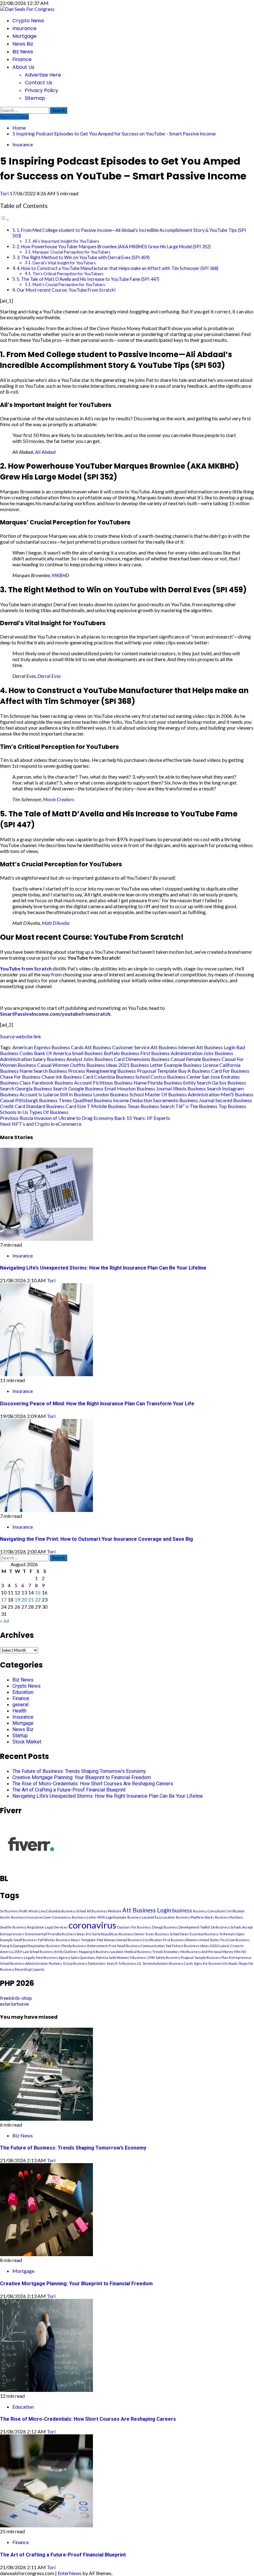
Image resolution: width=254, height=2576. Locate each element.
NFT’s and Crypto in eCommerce (41, 1124)
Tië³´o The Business (196, 1106)
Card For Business (230, 1071)
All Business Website (104, 1911)
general (20, 1705)
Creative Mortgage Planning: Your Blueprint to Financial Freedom (82, 1777)
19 (17, 1600)
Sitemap (35, 98)
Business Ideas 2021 (108, 1065)
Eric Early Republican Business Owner (115, 1934)
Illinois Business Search (197, 1088)
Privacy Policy (42, 90)
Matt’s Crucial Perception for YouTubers (69, 285)
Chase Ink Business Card (67, 1077)
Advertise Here (43, 75)
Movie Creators (59, 799)
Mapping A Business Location (101, 1952)
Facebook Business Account (62, 1083)
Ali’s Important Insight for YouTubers (66, 241)
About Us (23, 67)
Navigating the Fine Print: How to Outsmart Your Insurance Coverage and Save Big (96, 1539)
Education (23, 1692)
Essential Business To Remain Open (217, 1934)
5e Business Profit (14, 1911)
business (182, 1911)
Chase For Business (20, 1077)
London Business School (118, 1094)
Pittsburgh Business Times (44, 1100)
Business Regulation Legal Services (40, 1927)
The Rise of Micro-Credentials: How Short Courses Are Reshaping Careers (93, 1784)
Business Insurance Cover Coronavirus (41, 1917)
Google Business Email (92, 1088)
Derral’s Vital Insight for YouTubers (64, 263)
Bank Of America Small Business (68, 1053)
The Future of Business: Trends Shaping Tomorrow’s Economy (79, 1771)
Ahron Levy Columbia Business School (57, 1911)
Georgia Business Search (41, 1088)
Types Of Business (49, 1112)
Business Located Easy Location (151, 1917)
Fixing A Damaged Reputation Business (30, 1946)
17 (4, 1600)
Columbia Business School (122, 1077)
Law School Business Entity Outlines (50, 1952)
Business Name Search (24, 1071)
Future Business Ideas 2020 (195, 1946)
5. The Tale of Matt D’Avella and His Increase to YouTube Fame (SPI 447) (88, 279)
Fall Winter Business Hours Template (67, 1940)
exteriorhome (14, 2004)
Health (19, 1711)
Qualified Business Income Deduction (112, 1100)
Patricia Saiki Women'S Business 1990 (125, 1957)
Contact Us (39, 83)
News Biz (23, 44)
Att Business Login (216, 1047)
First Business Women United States (191, 1940)
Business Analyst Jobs (70, 1059)
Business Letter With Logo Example (99, 1917)
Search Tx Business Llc (124, 1963)
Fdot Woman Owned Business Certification (129, 1940)
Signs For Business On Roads (216, 1963)
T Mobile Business (107, 1106)
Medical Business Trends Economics (152, 1952)
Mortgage (24, 36)
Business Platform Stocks (195, 1917)
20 (24, 1600)
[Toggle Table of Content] (5, 219)
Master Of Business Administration (182, 1094)
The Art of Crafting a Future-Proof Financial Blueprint (69, 1790)
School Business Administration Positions (31, 1963)
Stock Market (27, 1742)
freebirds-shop (16, 1998)
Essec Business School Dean (167, 1934)
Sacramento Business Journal (184, 1100)
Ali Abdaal (45, 452)
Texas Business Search (151, 1106)
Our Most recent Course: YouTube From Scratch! (66, 290)
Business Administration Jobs (182, 1053)
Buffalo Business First (127, 1053)
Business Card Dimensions (122, 1059)
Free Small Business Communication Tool (140, 1946)
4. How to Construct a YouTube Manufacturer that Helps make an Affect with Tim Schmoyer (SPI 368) (118, 268)
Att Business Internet (173, 1047)
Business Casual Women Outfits (52, 1065)
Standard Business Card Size (56, 1106)
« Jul (4, 1621)
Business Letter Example (156, 1065)
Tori (5, 193)
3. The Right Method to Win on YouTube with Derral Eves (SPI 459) (83, 257)
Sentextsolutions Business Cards (168, 1963)
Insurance (24, 28)
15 (38, 1592)
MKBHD (60, 575)
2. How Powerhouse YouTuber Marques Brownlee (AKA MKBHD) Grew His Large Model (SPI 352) (114, 247)
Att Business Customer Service (117, 1047)
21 (31, 1600)
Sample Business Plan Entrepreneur (223, 1957)
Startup (20, 1736)
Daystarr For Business (134, 1927)
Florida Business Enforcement (85, 1946)
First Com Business (235, 1940)
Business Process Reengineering (83, 1071)
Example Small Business (18, 1940)
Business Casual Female (176, 1059)
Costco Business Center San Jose (185, 1077)
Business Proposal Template (147, 1071)
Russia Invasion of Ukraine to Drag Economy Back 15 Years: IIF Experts (85, 1118)
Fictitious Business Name (120, 1083)
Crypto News (28, 21)
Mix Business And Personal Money (207, 1952)
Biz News (23, 52)
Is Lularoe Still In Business (65, 1094)
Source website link (21, 1036)
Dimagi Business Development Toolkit (181, 1927)
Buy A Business (194, 1071)
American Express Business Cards (48, 1047)
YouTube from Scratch (26, 968)
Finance (22, 59)
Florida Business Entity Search (179, 1083)
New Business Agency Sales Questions (66, 1957)
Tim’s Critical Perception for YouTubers (68, 274)
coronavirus (92, 1925)
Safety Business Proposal (175, 1957)
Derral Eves (49, 676)
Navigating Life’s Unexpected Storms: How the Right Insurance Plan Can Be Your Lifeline (103, 1268)
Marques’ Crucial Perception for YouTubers (71, 252)
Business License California (212, 1065)
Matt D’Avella (56, 923)
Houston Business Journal (144, 1088)
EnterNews (70, 2573)
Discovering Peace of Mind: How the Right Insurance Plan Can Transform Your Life (97, 1404)
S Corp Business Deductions (84, 1963)
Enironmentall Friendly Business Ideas (55, 1934)
